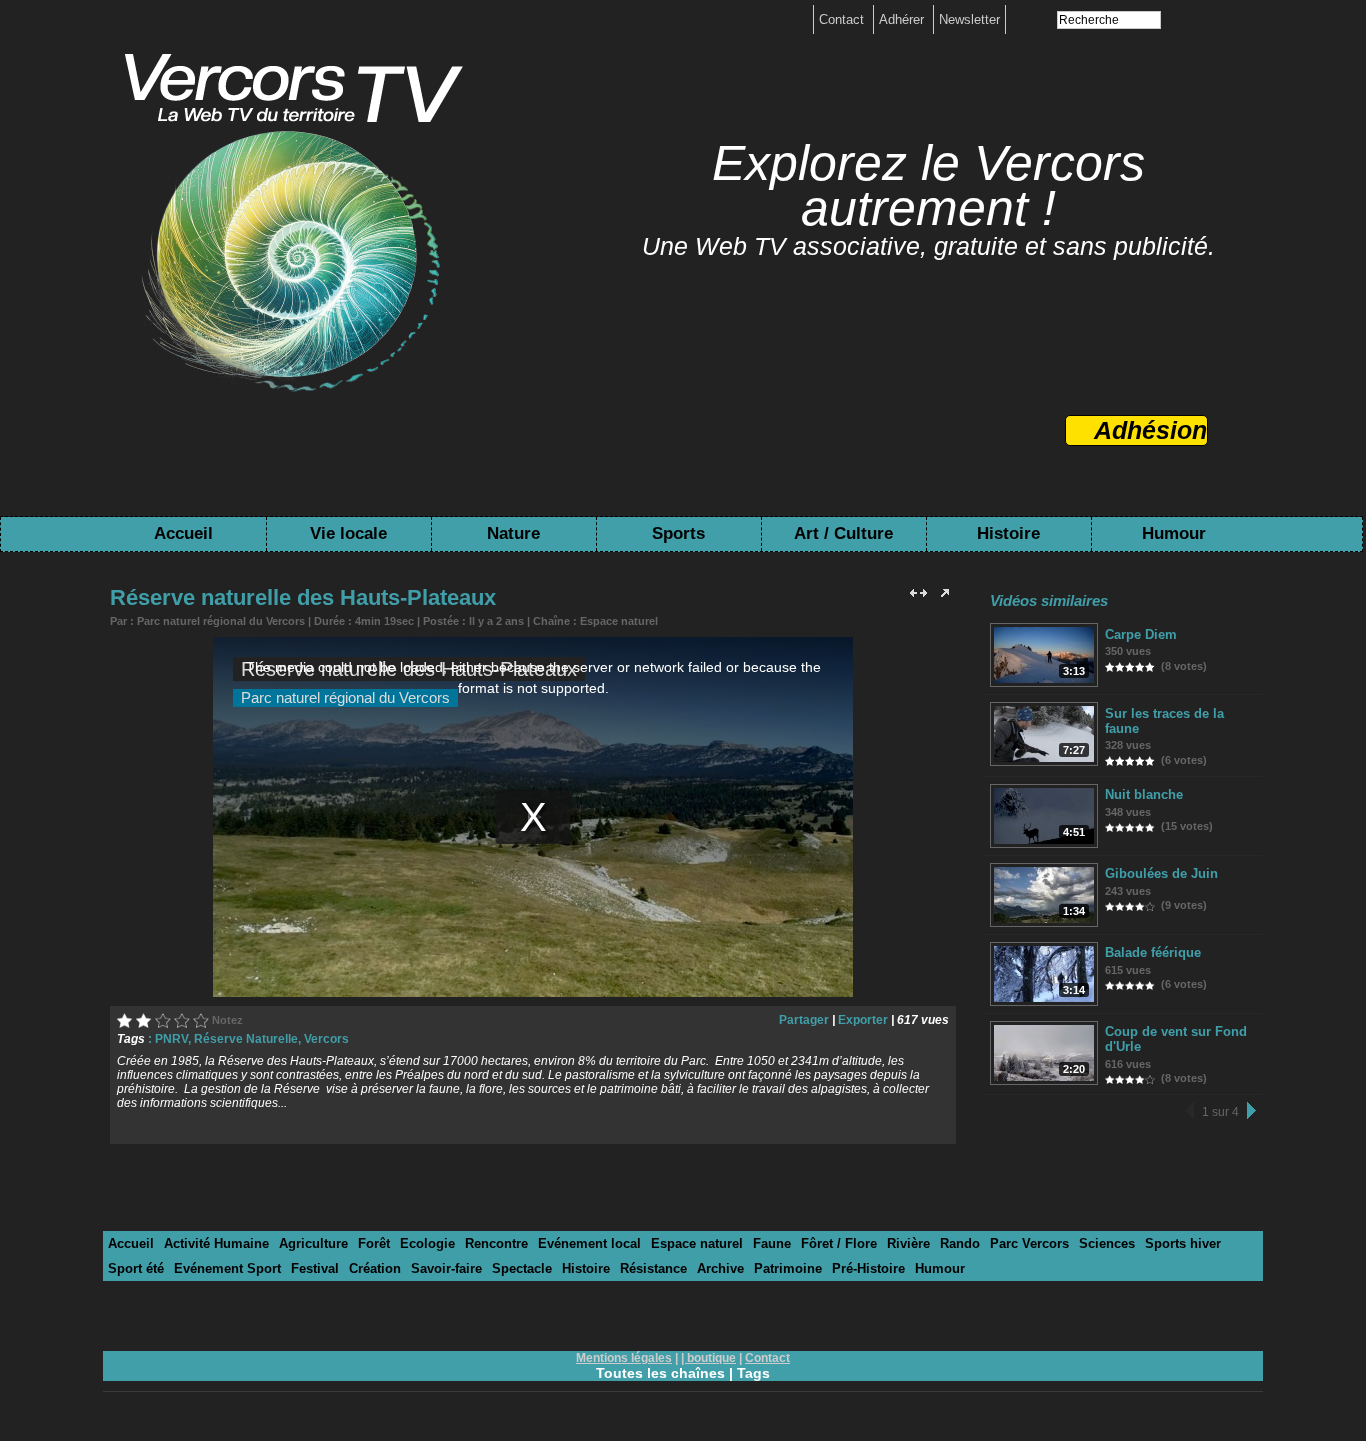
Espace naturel (619, 621)
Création (375, 1268)
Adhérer (903, 19)
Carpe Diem (1141, 634)
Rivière (908, 1243)
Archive (720, 1268)
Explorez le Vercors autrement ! (928, 185)
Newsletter (969, 19)
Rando (960, 1243)
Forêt (374, 1243)
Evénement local (589, 1243)
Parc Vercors (1029, 1243)
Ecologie (427, 1243)
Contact (843, 19)
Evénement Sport (227, 1268)
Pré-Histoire (868, 1268)
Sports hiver (1183, 1243)
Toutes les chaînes (660, 1373)
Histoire (1008, 533)
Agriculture (313, 1243)
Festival (315, 1268)
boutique (711, 1358)
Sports (678, 533)
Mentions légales (624, 1358)
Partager (804, 1020)
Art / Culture (843, 533)
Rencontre (496, 1243)
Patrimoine (788, 1268)
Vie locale (348, 533)
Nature (513, 533)
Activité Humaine (216, 1243)
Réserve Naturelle (246, 1039)
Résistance (653, 1268)
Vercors (326, 1039)
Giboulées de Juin (1161, 873)
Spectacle (522, 1268)
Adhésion (1150, 430)
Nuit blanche (1144, 794)
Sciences (1107, 1243)
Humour (1174, 533)
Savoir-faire (446, 1268)
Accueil (183, 533)
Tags (753, 1373)
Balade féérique (1153, 952)
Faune (772, 1243)
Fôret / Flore (839, 1243)
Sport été (136, 1268)
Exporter (863, 1020)
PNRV (171, 1039)
